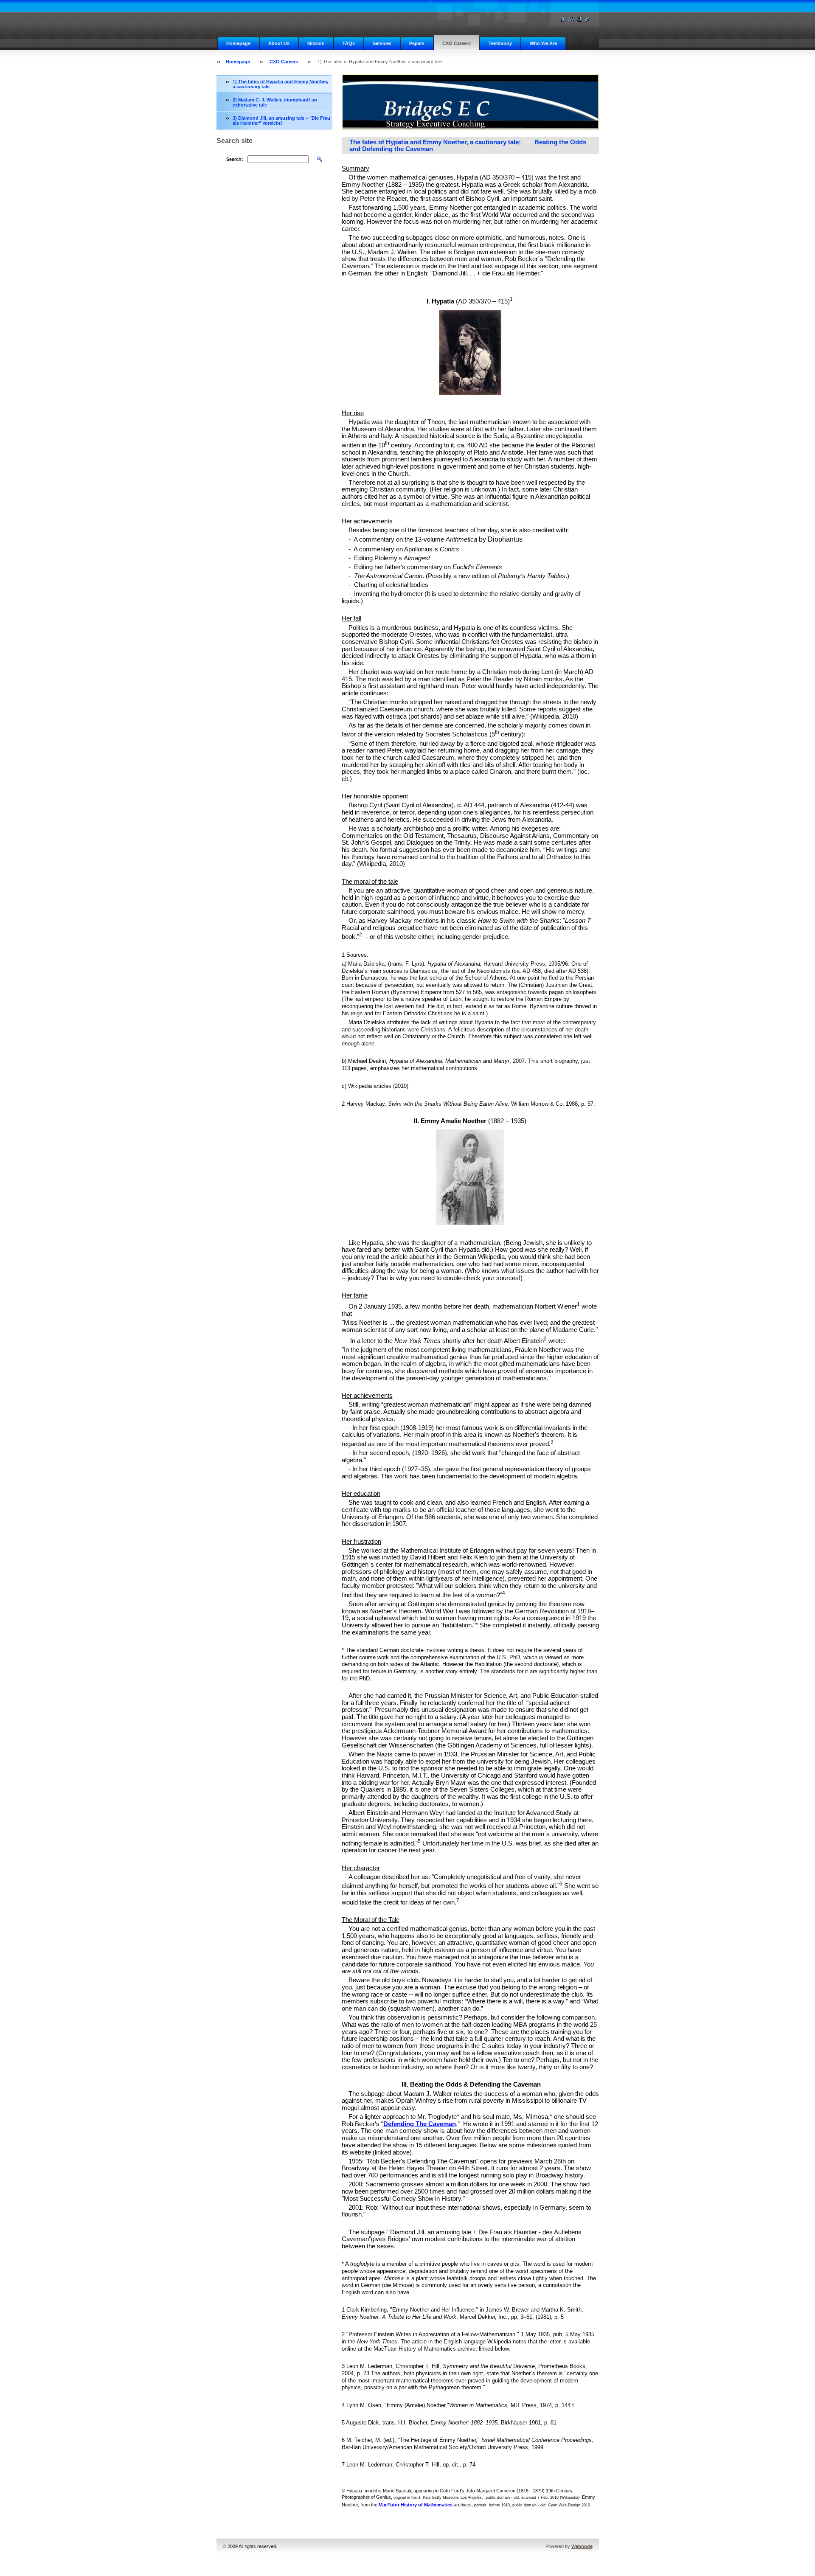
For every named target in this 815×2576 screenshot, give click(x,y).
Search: (235, 159)
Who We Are (543, 43)
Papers (417, 43)
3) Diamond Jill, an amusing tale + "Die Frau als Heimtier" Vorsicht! (281, 121)
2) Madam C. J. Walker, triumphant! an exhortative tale (275, 102)
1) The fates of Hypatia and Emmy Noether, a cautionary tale (280, 84)
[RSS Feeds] (588, 19)
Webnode (582, 2546)
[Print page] (579, 19)
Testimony (500, 43)
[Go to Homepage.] (562, 19)
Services (382, 43)
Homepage (238, 43)
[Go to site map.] (571, 19)
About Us (279, 43)
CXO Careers (457, 43)
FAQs (349, 43)
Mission (316, 43)
